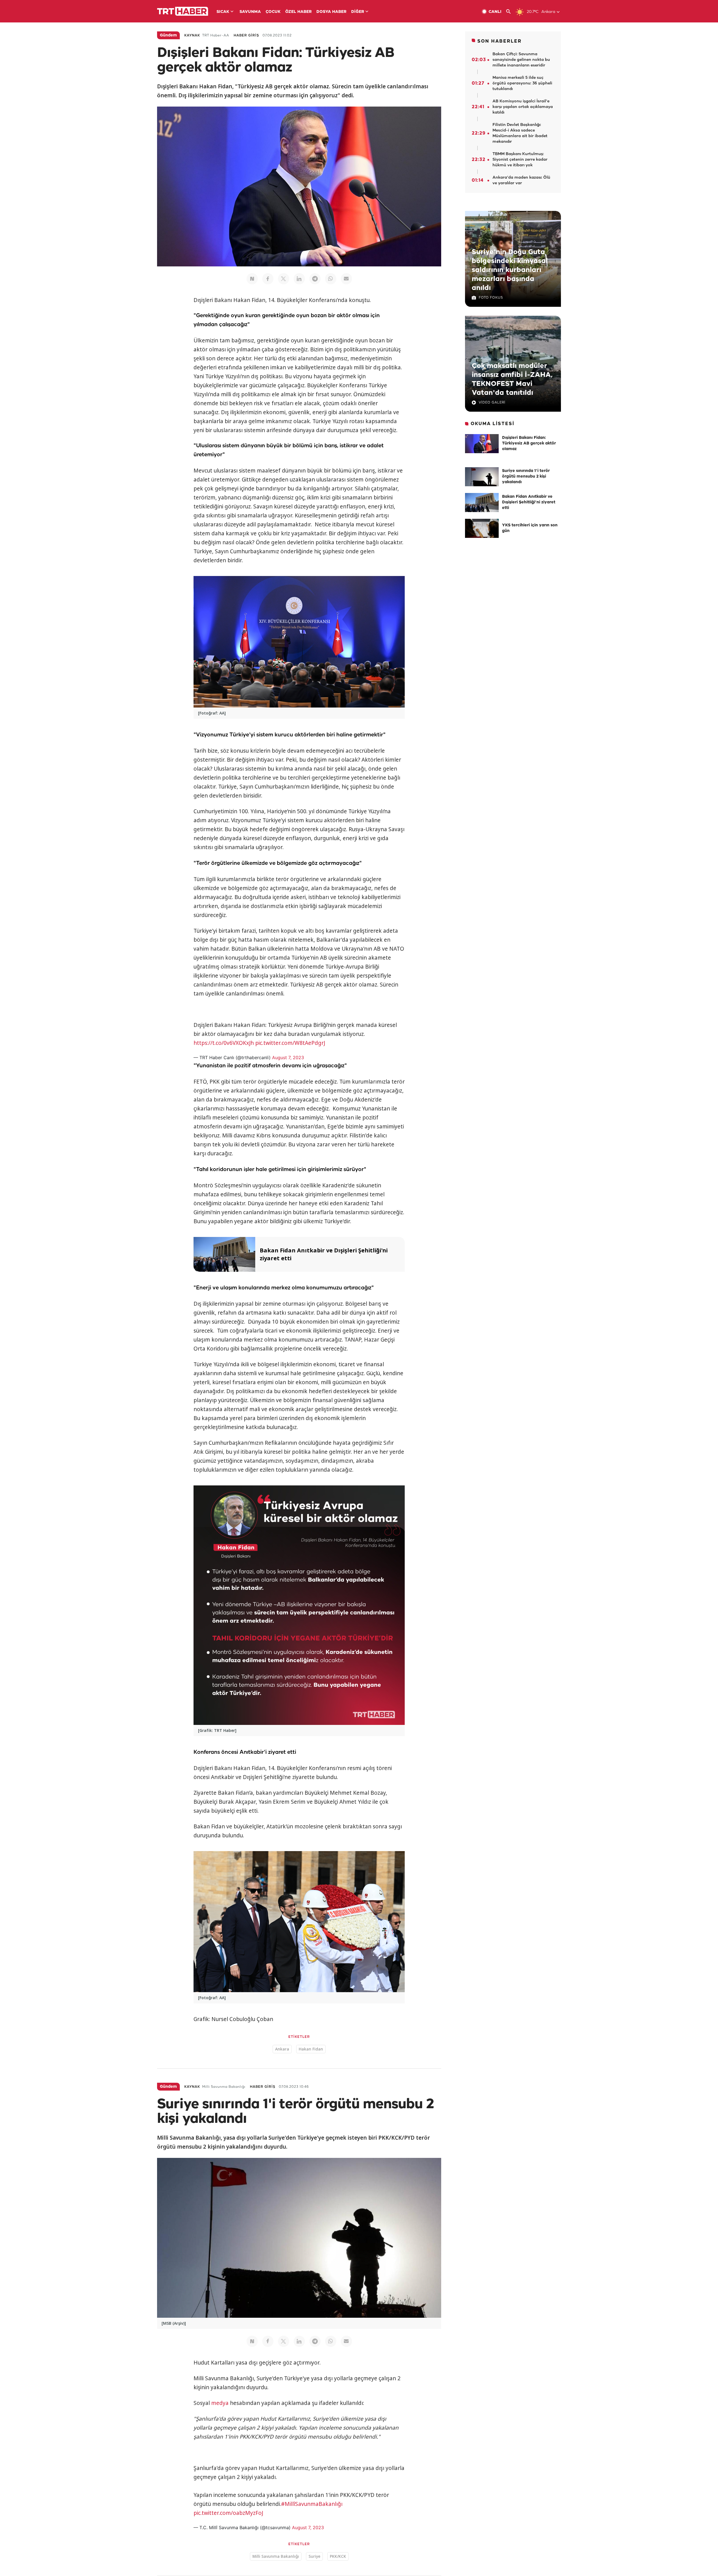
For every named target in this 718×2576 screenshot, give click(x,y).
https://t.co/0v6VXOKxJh (224, 1043)
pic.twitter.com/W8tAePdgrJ (290, 1043)
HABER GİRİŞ (246, 35)
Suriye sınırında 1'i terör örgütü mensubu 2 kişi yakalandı (526, 477)
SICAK (223, 12)
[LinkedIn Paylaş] (299, 279)
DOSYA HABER (331, 12)
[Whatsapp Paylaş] (331, 279)
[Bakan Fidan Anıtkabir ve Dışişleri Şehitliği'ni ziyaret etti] (482, 503)
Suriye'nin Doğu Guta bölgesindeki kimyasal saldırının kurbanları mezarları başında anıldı (510, 270)
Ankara (282, 2049)
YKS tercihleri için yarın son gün (530, 528)
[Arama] (511, 12)
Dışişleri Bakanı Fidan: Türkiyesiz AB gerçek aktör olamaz (529, 443)
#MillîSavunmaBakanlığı (312, 2504)
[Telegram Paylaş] (315, 279)
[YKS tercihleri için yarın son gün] (482, 528)
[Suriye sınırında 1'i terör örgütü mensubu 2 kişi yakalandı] (482, 477)
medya (220, 2403)
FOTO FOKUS (491, 298)
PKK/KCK (338, 2556)
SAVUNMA (250, 12)
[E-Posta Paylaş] (346, 279)
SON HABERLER (500, 41)
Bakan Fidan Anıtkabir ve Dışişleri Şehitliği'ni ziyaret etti (529, 502)
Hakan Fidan (311, 2049)
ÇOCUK (273, 12)
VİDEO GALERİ (492, 403)
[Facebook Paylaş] (268, 279)
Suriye (314, 2556)
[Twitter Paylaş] (284, 279)
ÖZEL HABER (298, 12)
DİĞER (358, 12)
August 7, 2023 (288, 1057)
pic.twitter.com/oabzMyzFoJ (228, 2513)
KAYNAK (192, 35)
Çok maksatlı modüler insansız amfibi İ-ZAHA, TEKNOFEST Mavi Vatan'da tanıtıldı (512, 379)
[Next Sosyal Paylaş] (252, 279)
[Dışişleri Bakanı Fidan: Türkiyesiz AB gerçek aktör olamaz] (482, 444)
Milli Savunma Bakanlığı (276, 2556)
